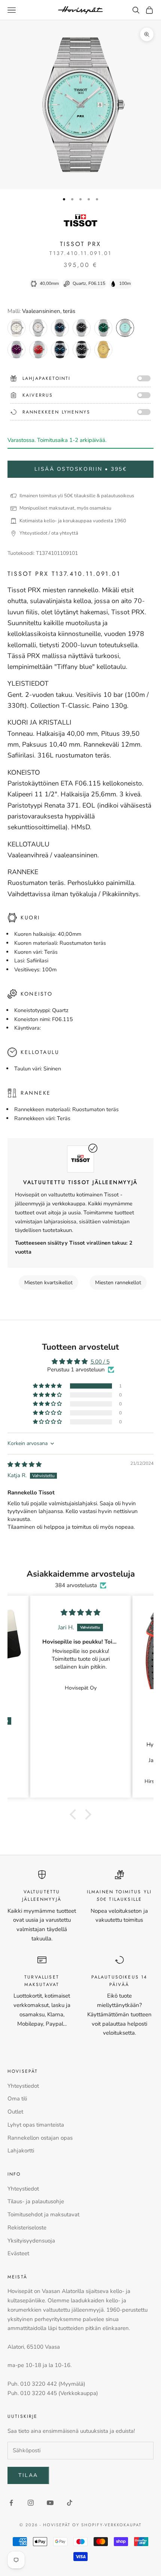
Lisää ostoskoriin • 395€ (80, 469)
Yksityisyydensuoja (31, 2241)
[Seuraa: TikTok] (70, 2503)
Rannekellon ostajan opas (40, 2138)
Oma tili (17, 2099)
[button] (48, 1386)
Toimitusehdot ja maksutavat (43, 2214)
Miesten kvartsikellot (48, 1283)
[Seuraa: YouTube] (50, 2503)
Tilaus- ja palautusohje (36, 2201)
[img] (25, 1464)
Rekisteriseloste (27, 2228)
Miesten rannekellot (118, 1283)
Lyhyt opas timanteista (36, 2125)
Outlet (15, 2112)
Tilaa (28, 2475)
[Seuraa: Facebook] (11, 2503)
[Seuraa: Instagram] (31, 2503)
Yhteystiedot (23, 2086)
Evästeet (18, 2253)
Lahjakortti (21, 2151)
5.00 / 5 (100, 1362)
